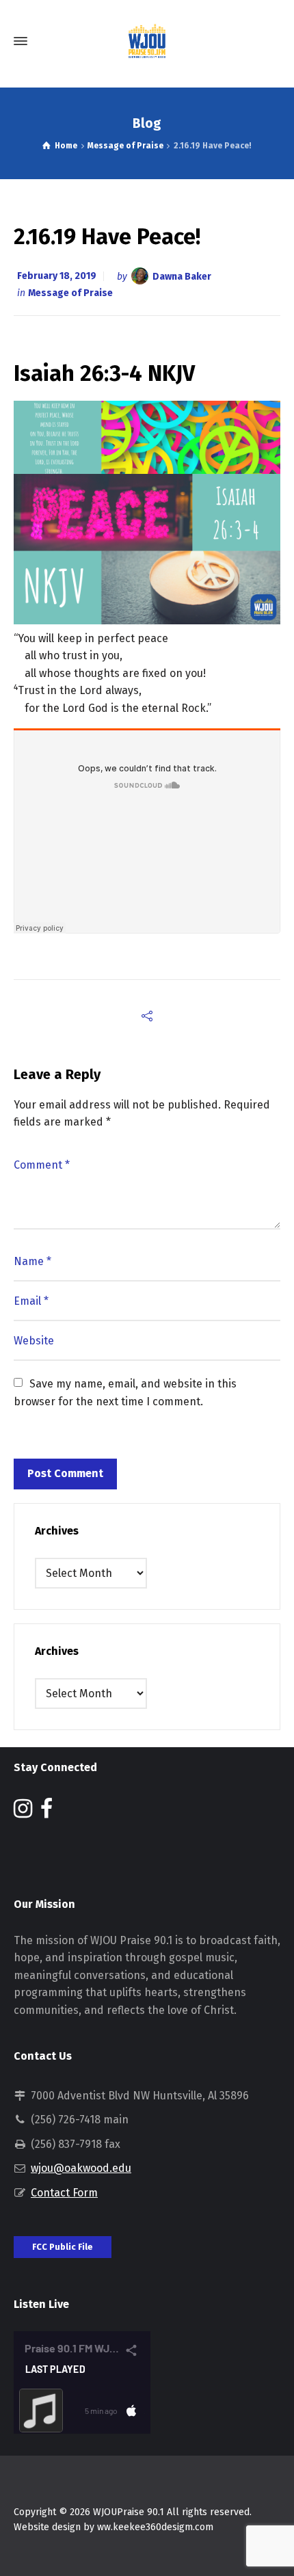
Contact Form (64, 2193)
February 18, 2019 (57, 276)
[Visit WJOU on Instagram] (23, 1813)
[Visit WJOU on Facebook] (46, 1813)
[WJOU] (147, 41)
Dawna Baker (182, 276)
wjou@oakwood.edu (81, 2168)
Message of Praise (70, 293)
